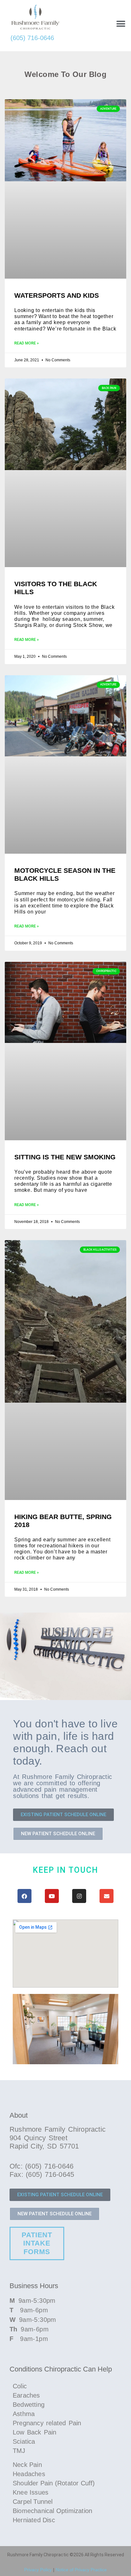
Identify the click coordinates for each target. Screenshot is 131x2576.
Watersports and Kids (57, 295)
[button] (121, 24)
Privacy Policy (38, 2570)
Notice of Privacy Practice (81, 2570)
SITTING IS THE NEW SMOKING (65, 1157)
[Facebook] (24, 1896)
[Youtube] (52, 1896)
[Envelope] (107, 1896)
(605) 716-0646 (32, 38)
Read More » (27, 343)
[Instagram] (79, 1896)
